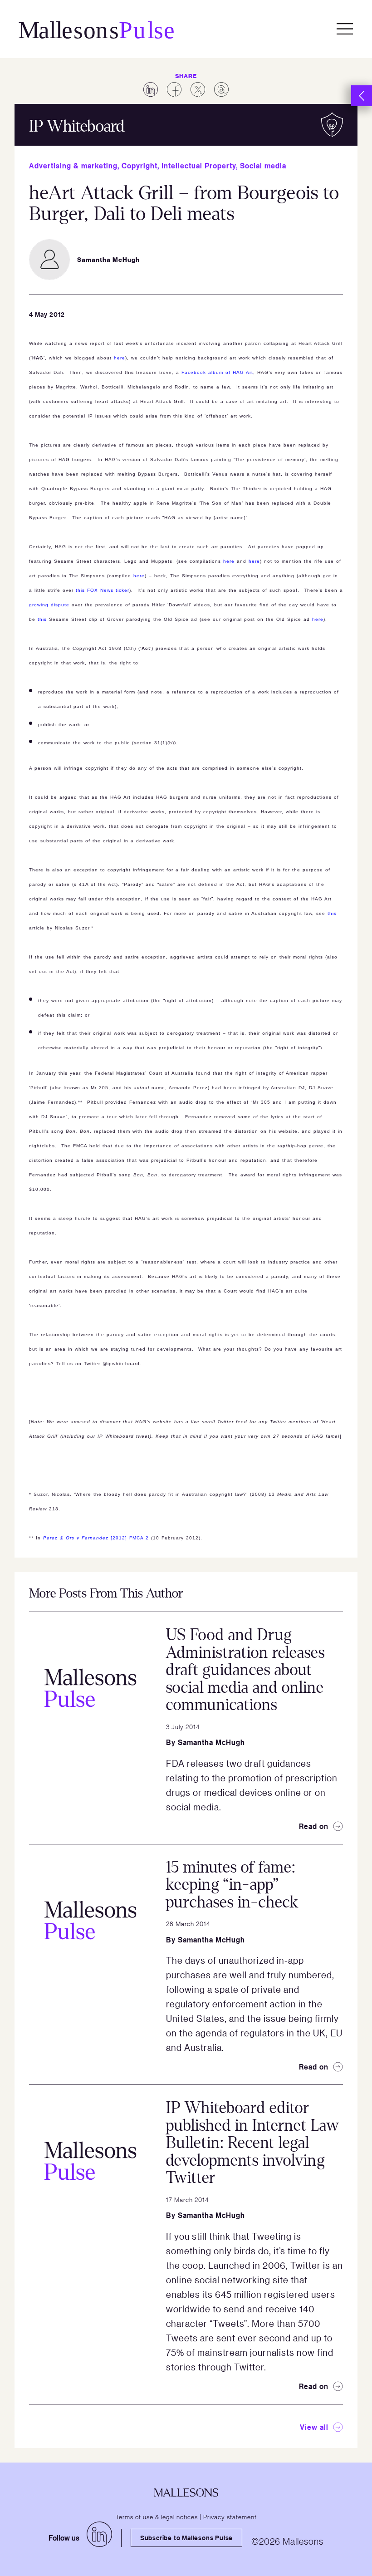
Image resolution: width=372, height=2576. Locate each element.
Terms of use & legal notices (157, 2517)
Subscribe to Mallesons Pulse (186, 2538)
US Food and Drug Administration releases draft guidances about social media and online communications (245, 1670)
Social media (263, 166)
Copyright (139, 166)
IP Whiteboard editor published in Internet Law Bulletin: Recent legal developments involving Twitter (253, 2143)
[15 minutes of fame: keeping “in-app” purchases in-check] (90, 1920)
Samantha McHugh (211, 1742)
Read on (314, 1826)
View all (314, 2427)
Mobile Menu (345, 29)
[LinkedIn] (99, 2534)
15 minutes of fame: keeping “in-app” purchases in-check (232, 1885)
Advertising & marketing (73, 166)
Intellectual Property (199, 166)
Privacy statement (230, 2517)
